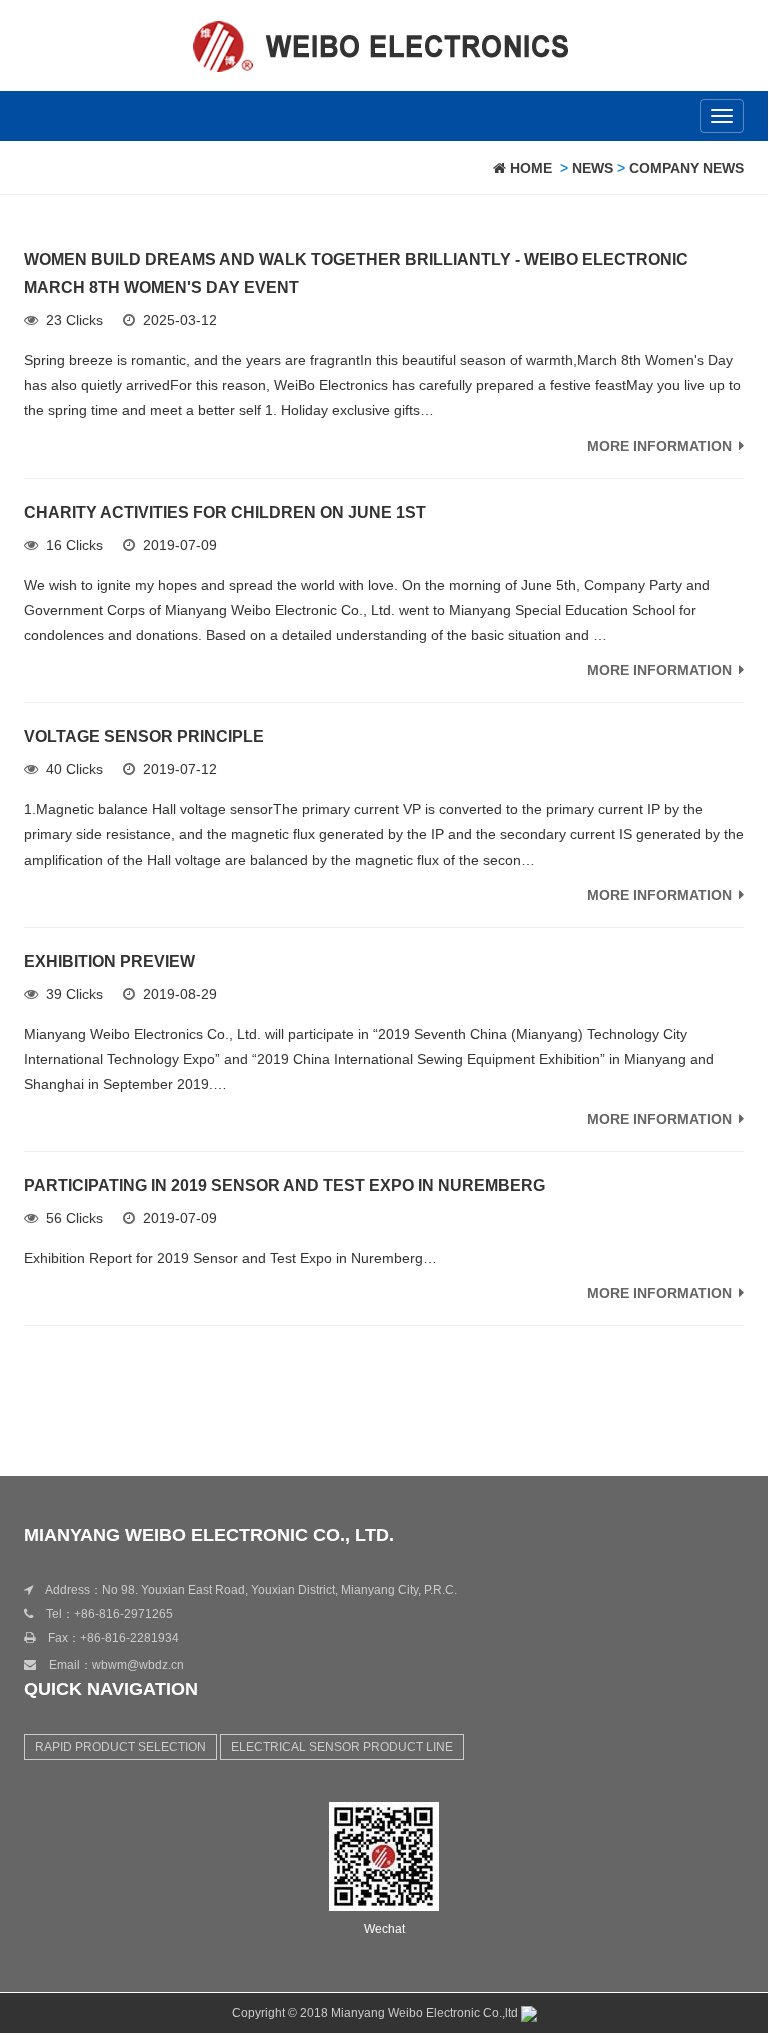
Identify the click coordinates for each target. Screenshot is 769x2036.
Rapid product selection (120, 1747)
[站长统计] (529, 2013)
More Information (659, 446)
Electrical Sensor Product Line (342, 1747)
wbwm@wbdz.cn (138, 1665)
